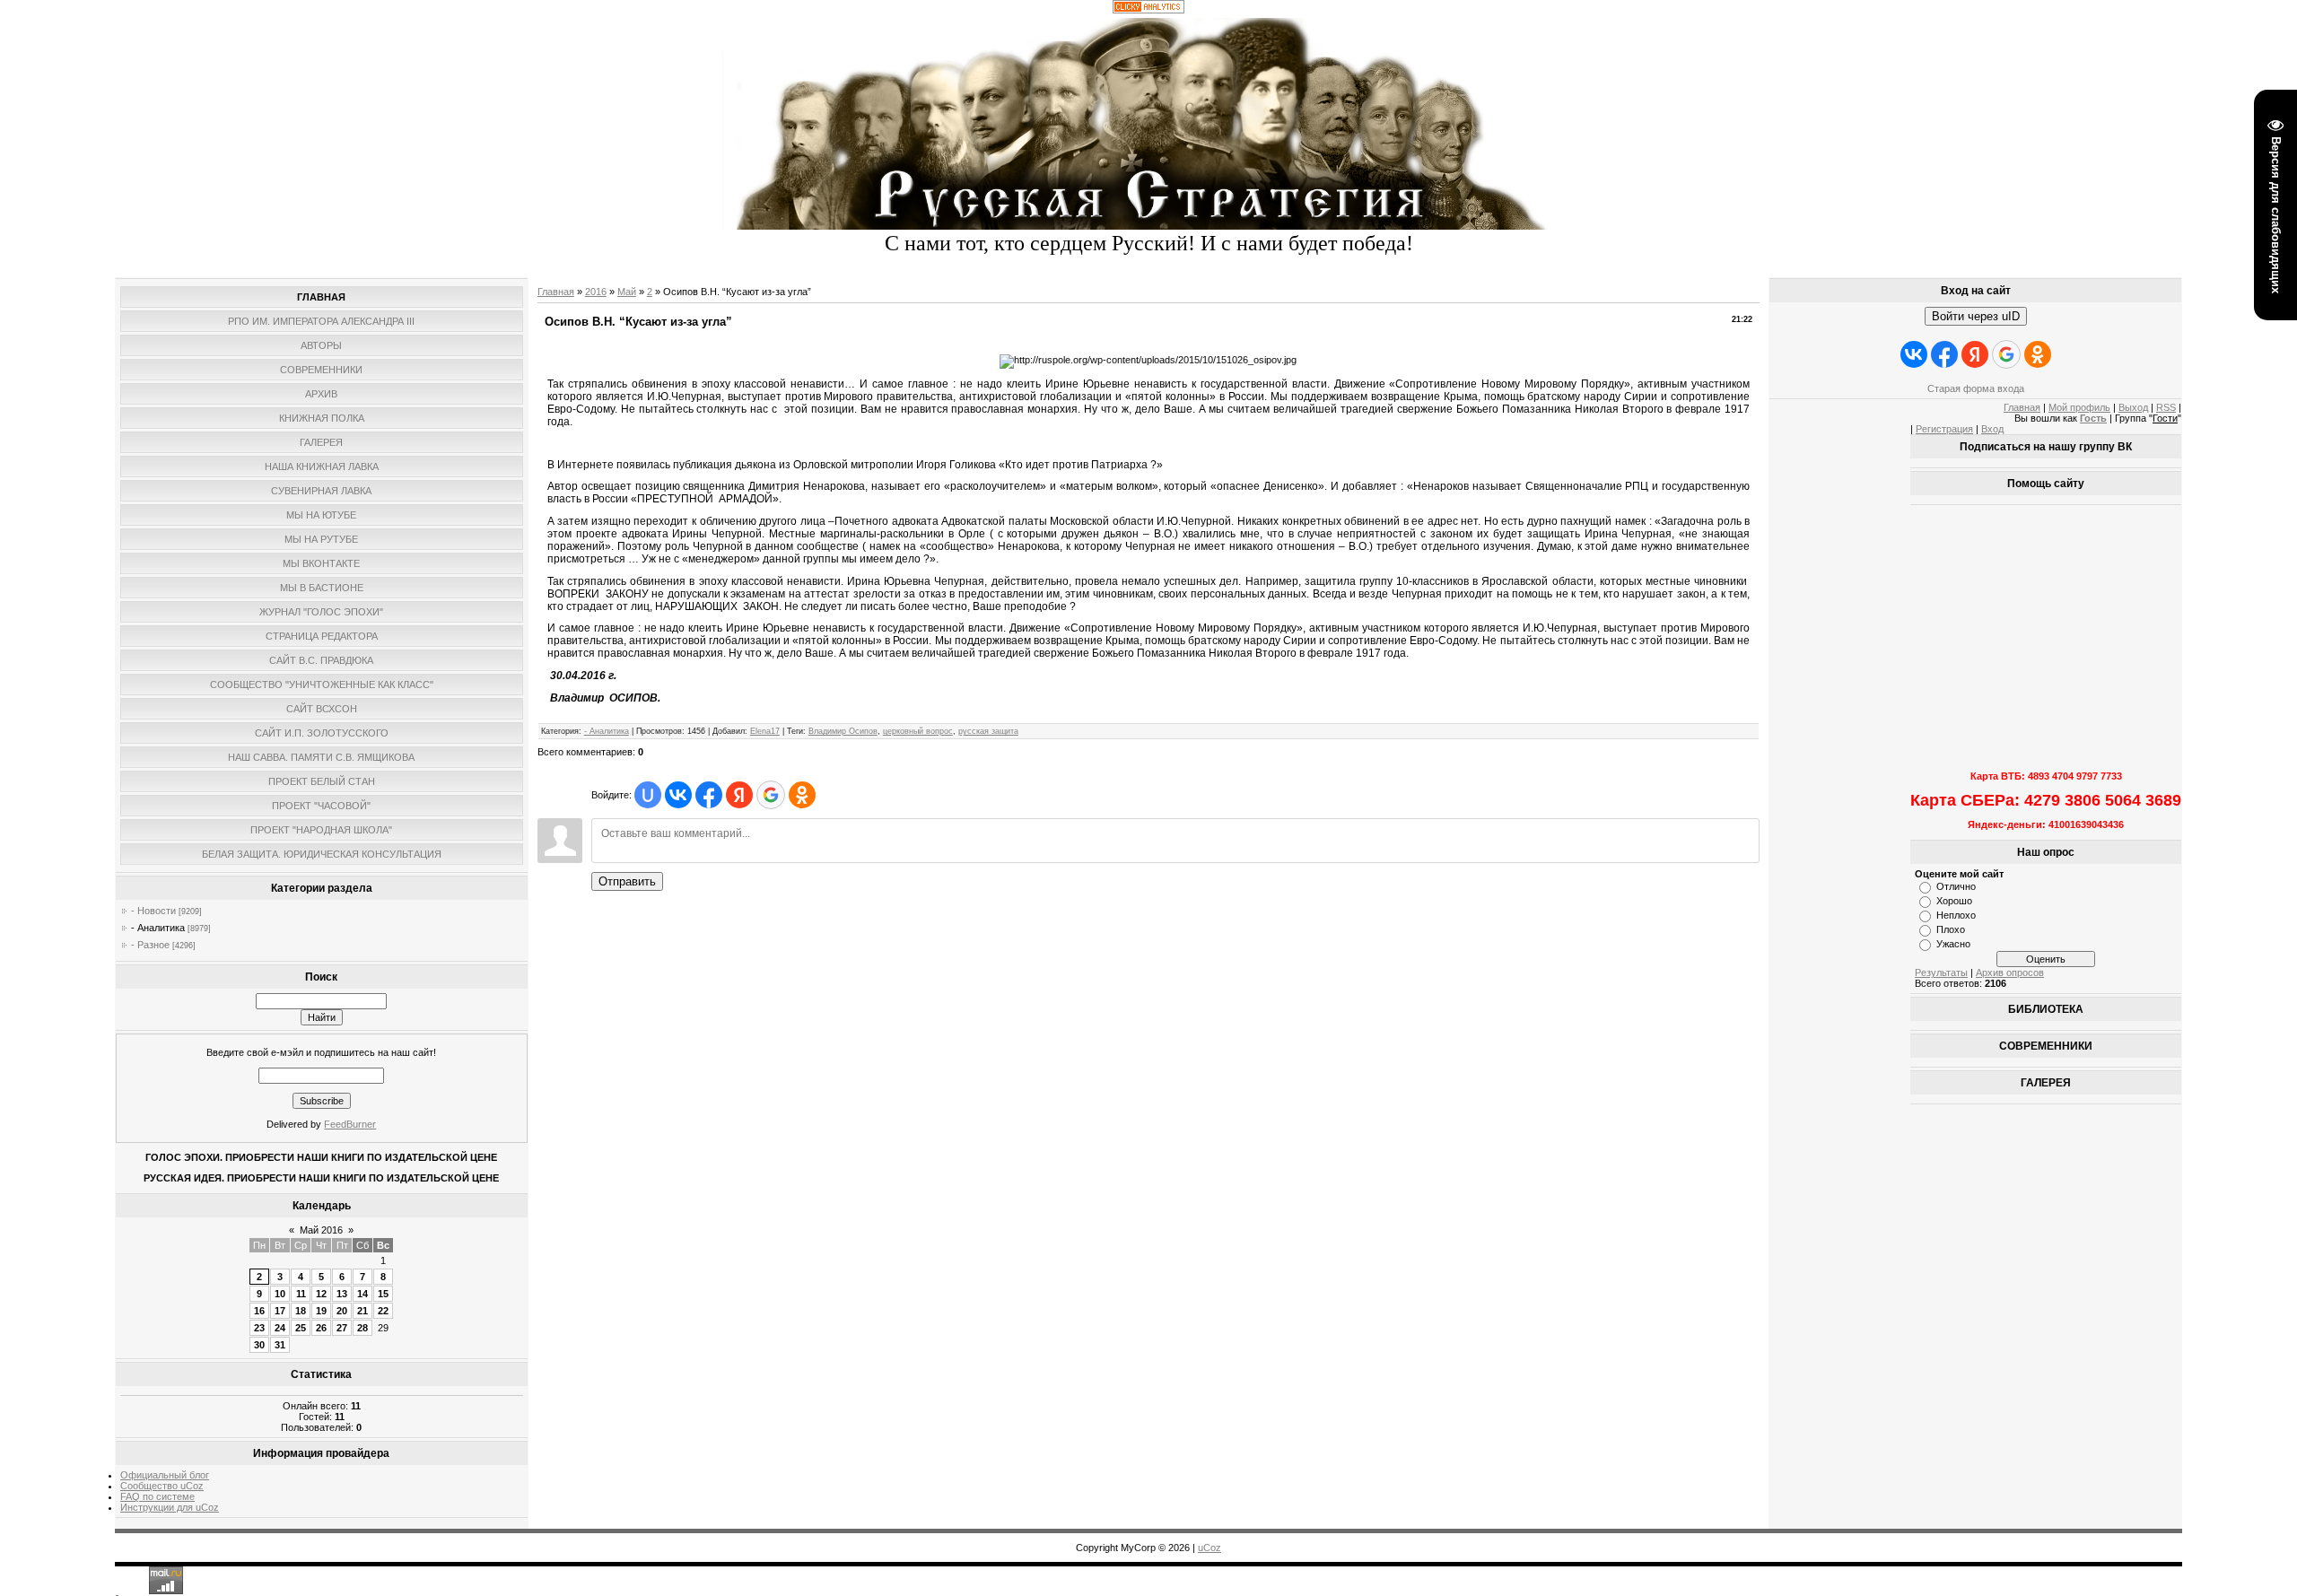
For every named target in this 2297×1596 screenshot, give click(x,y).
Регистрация (1944, 429)
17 (280, 1311)
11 (301, 1294)
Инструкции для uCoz (170, 1507)
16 (259, 1311)
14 (362, 1294)
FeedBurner (350, 1124)
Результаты (1941, 972)
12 (321, 1294)
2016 (596, 292)
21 (362, 1311)
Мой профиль (2079, 407)
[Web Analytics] (1148, 10)
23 (259, 1328)
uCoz (1210, 1548)
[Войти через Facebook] (709, 795)
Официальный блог (165, 1475)
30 (259, 1345)
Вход (1992, 429)
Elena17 (765, 731)
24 (280, 1328)
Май (627, 292)
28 (362, 1328)
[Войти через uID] (648, 795)
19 (321, 1311)
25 (301, 1328)
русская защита (988, 731)
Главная (556, 292)
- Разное (150, 945)
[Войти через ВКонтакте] (678, 795)
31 (280, 1345)
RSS (2166, 407)
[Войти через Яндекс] (739, 795)
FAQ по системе (157, 1496)
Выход (2133, 407)
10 (280, 1294)
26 (321, 1328)
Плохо (1951, 929)
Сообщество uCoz (162, 1486)
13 (342, 1294)
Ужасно (1953, 944)
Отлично (1956, 886)
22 (383, 1311)
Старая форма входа (1976, 388)
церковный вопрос (918, 731)
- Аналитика (158, 928)
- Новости (153, 911)
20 (342, 1311)
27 (342, 1328)
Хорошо (1954, 901)
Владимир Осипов (843, 731)
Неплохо (1956, 915)
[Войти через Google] (771, 795)
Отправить (627, 881)
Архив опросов (2010, 972)
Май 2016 (321, 1230)
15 (383, 1294)
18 (301, 1311)
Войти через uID (1976, 316)
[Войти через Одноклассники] (802, 795)
